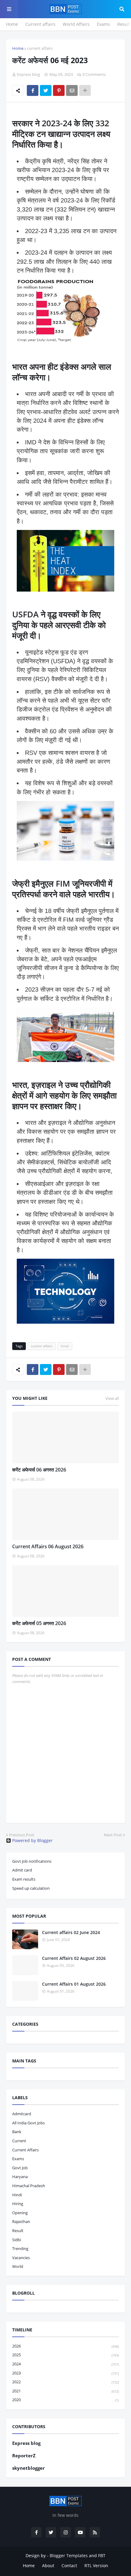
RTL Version (96, 2566)
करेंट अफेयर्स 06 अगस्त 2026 (39, 1470)
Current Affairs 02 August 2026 (74, 1958)
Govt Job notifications (32, 1861)
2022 (65, 2382)
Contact (69, 2566)
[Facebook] (33, 90)
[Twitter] (46, 90)
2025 (65, 2355)
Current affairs (40, 24)
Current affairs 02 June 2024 (71, 1932)
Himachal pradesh (29, 2186)
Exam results (24, 1879)
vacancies (21, 2258)
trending (20, 2248)
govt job (20, 2168)
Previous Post (22, 1835)
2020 (65, 2400)
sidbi (17, 2240)
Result (124, 24)
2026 (65, 2346)
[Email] (72, 90)
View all (112, 1398)
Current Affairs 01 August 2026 (74, 1984)
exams (18, 2159)
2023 (65, 2373)
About (48, 2566)
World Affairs (76, 24)
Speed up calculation (31, 1888)
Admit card (22, 1870)
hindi (65, 1346)
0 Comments (94, 74)
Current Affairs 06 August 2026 (48, 1546)
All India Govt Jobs (28, 2123)
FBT (102, 2556)
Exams (103, 24)
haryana (20, 2177)
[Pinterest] (59, 90)
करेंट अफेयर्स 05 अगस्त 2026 (39, 1623)
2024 (65, 2364)
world (18, 2266)
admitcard (22, 2114)
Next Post (113, 1835)
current (19, 2141)
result (18, 2231)
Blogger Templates (69, 2556)
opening (20, 2213)
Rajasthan (21, 2221)
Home (12, 24)
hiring (18, 2204)
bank (17, 2132)
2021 (65, 2391)
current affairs (40, 48)
